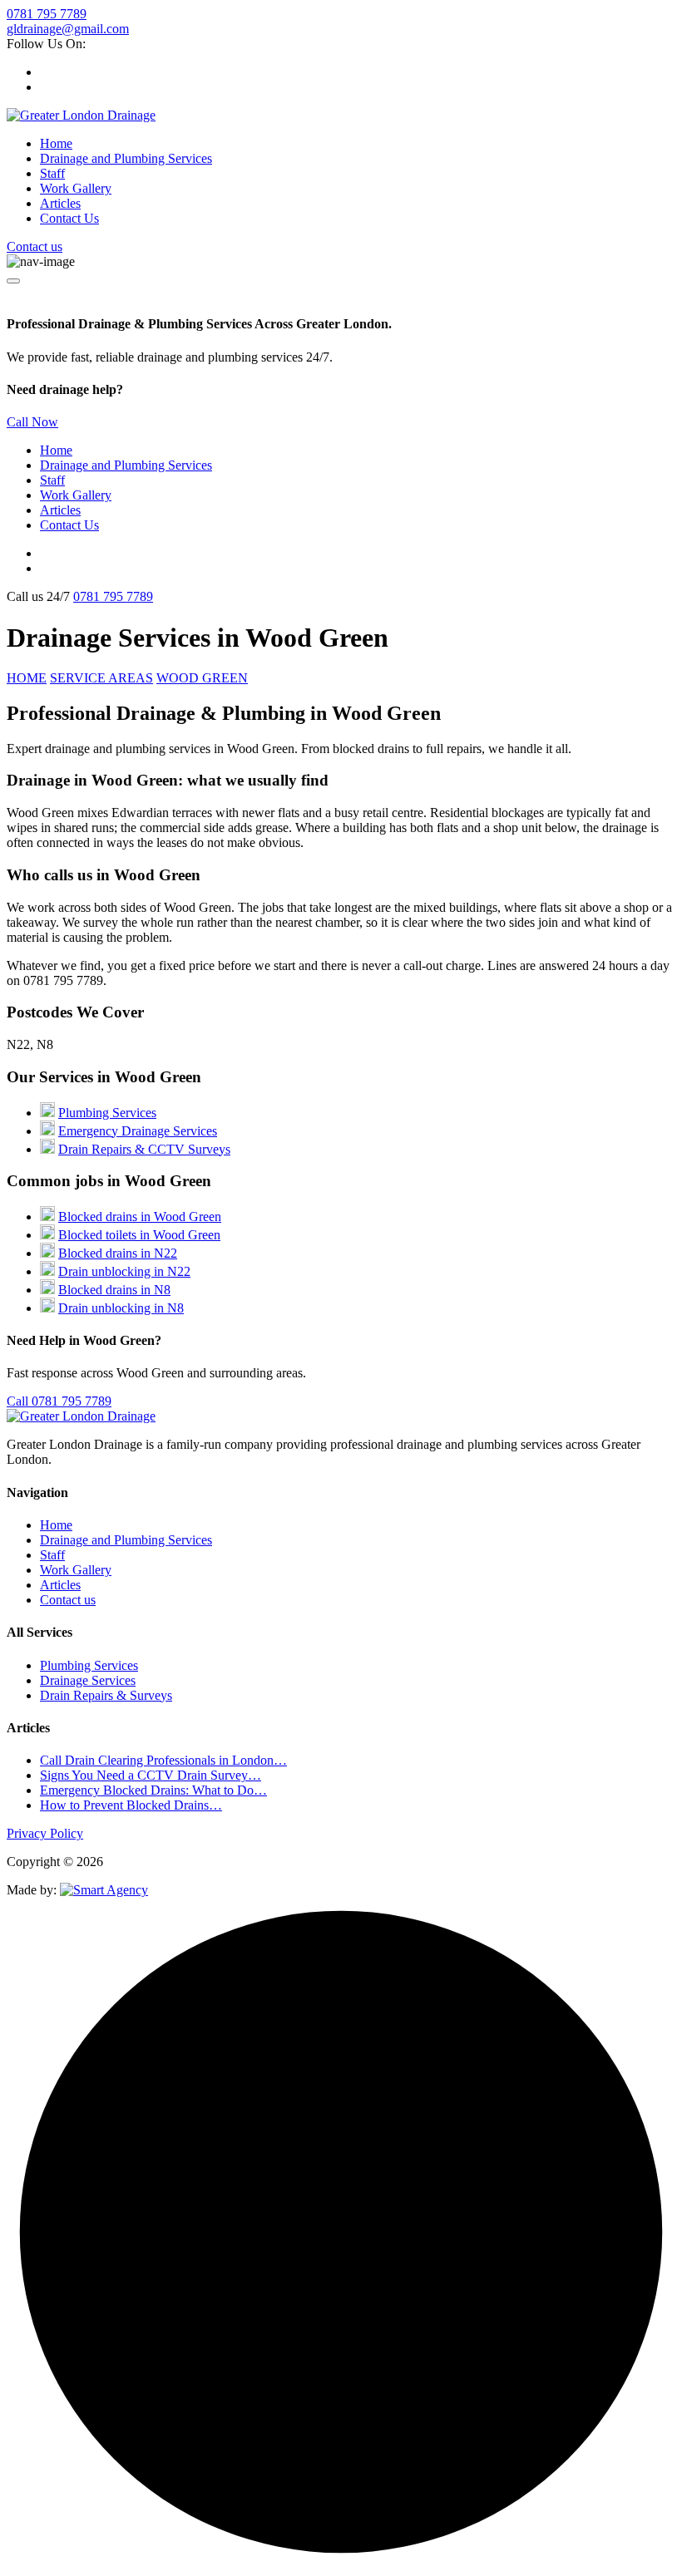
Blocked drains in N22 (118, 1253)
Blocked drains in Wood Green (140, 1217)
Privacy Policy (45, 1833)
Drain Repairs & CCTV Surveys (144, 1149)
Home (56, 143)
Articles (60, 203)
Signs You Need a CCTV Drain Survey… (151, 1775)
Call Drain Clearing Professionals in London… (163, 1760)
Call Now (32, 422)
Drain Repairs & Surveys (106, 1695)
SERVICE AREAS (101, 678)
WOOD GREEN (202, 678)
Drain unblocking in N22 (124, 1271)
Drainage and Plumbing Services (126, 158)
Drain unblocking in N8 (121, 1308)
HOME (27, 678)
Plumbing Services (107, 1113)
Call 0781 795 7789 (59, 1401)
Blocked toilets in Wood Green (139, 1235)
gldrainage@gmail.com (68, 29)
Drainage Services (88, 1680)
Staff (52, 173)
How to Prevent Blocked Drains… (131, 1805)
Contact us (35, 246)
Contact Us (69, 218)
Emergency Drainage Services (138, 1131)
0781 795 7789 (47, 14)
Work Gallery (76, 188)
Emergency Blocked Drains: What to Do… (153, 1790)
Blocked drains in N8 (114, 1290)
